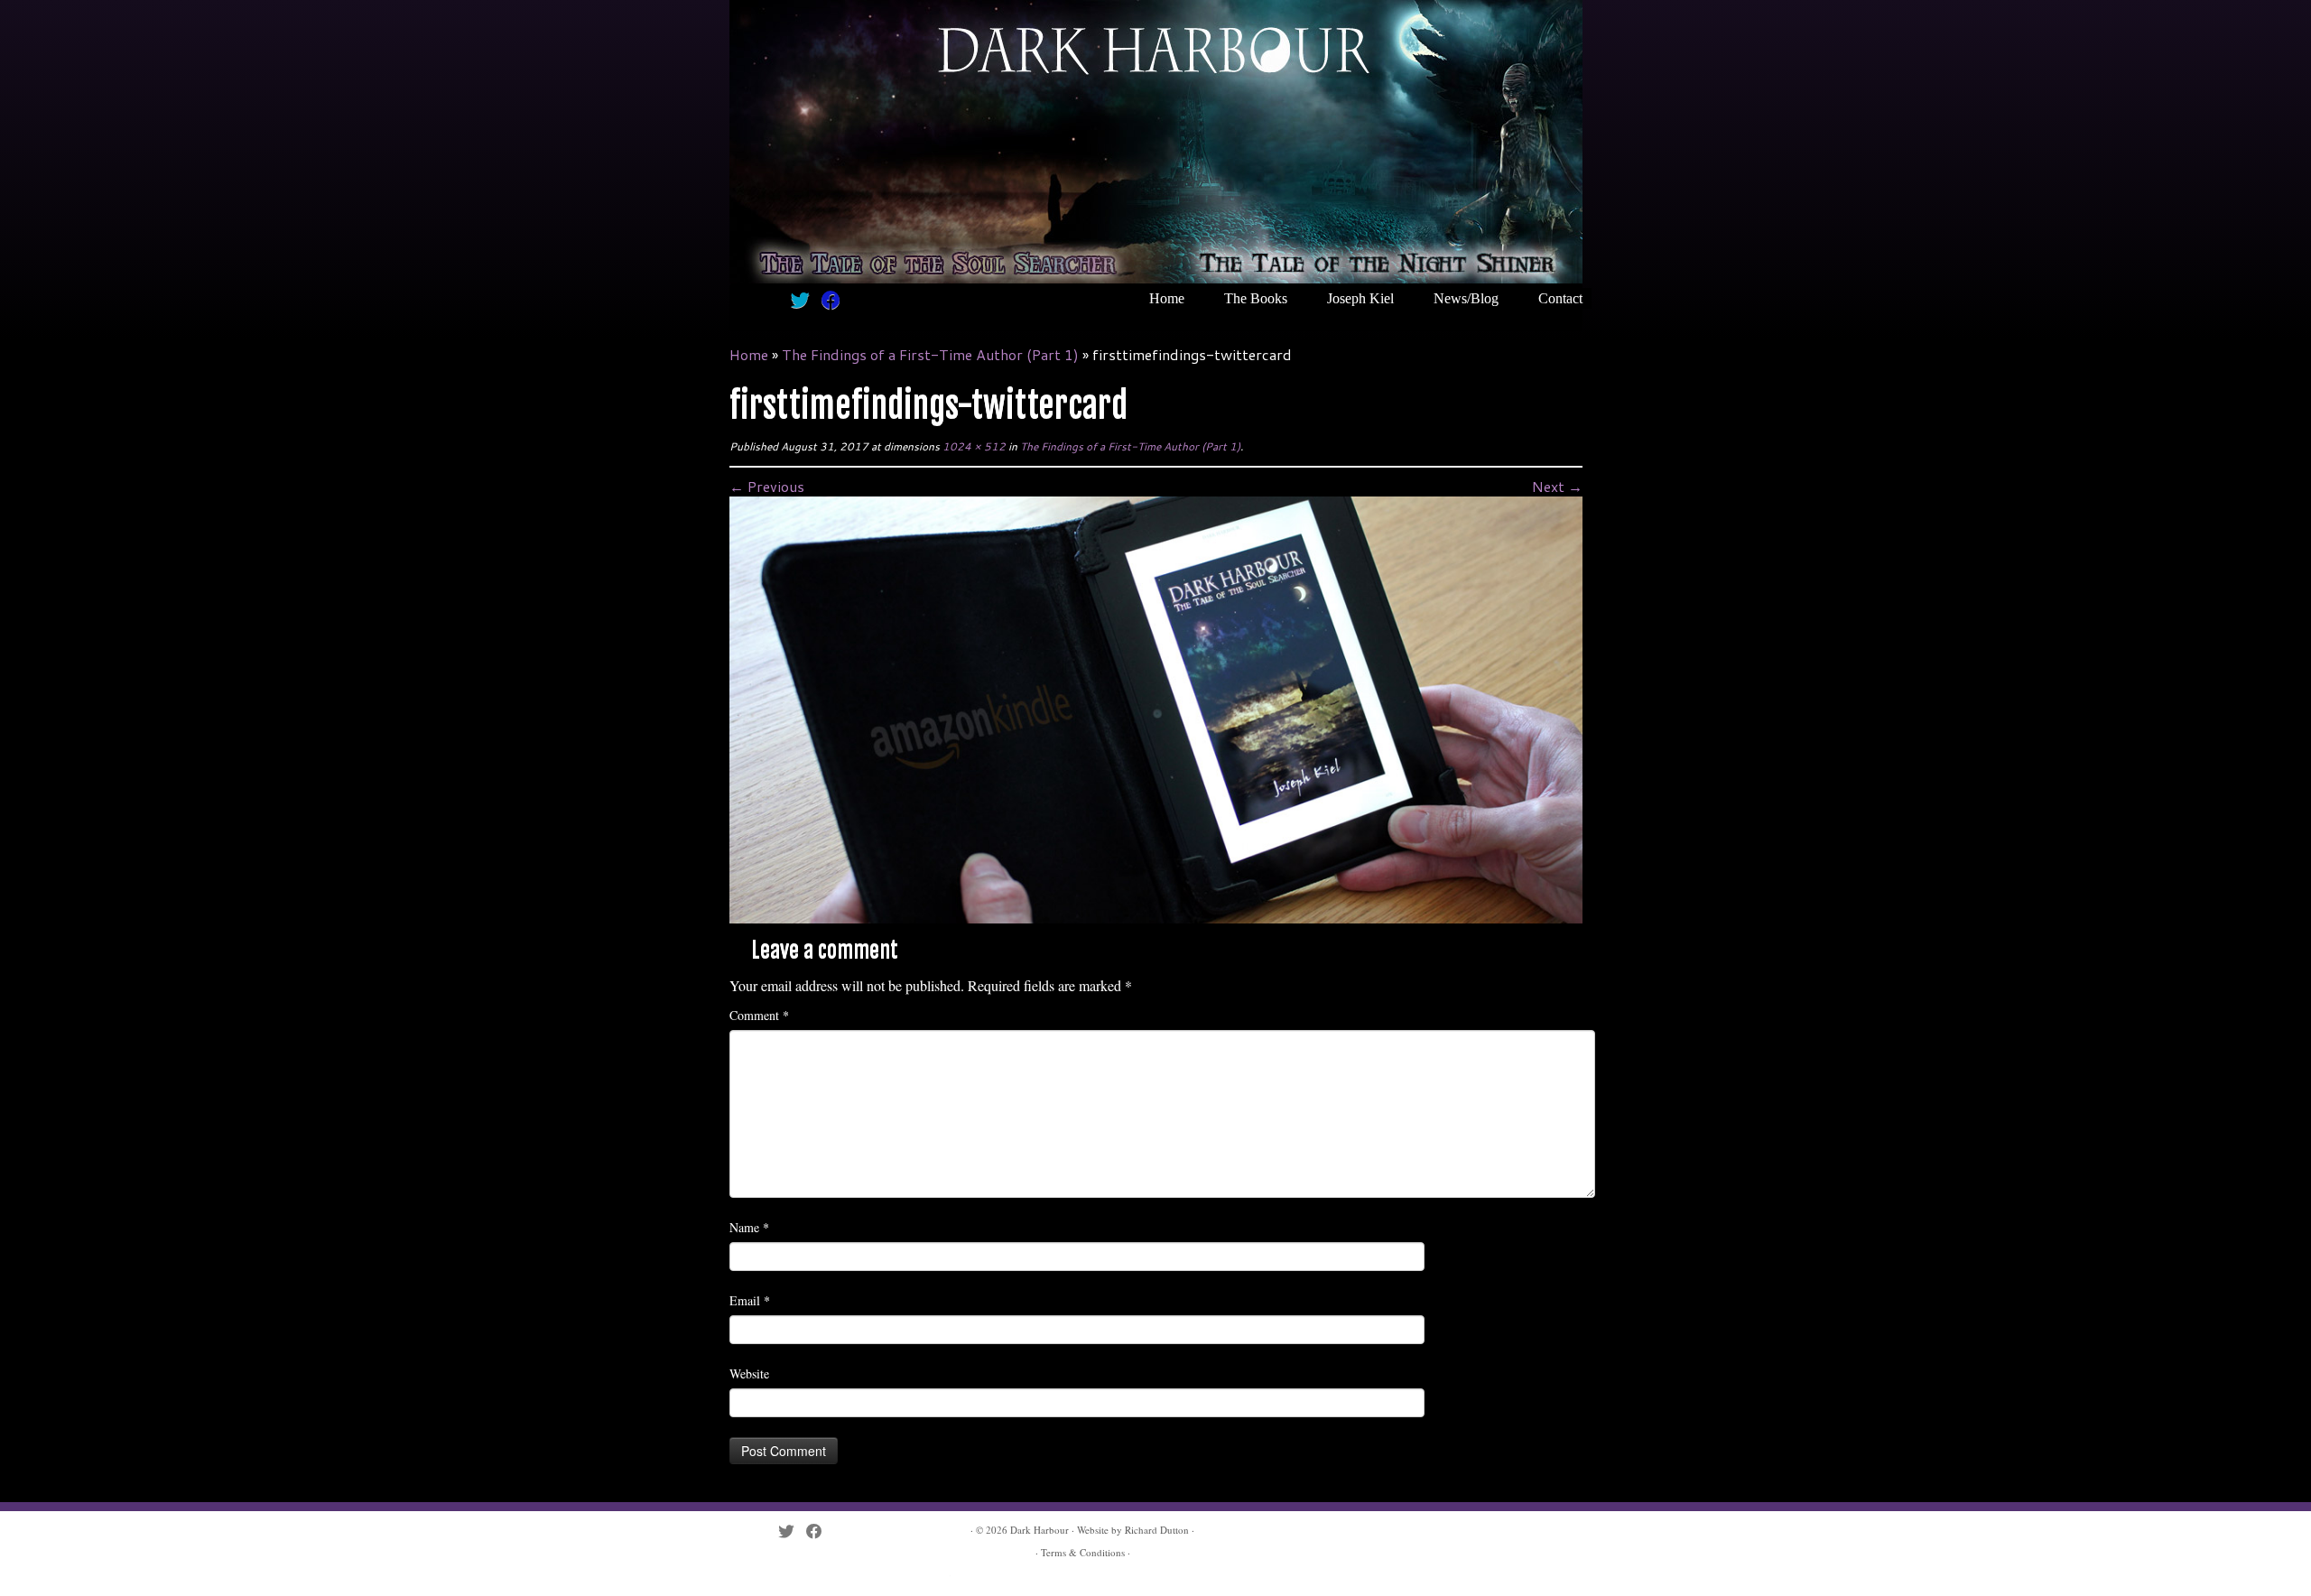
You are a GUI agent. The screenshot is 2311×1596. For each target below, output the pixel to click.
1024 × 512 (973, 446)
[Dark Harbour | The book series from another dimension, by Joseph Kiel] (1155, 142)
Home (1167, 298)
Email (750, 1300)
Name (749, 1227)
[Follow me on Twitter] (806, 300)
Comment (759, 1015)
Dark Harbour (1039, 1530)
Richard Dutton (1157, 1530)
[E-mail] (778, 300)
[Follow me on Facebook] (837, 300)
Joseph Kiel (1360, 298)
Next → (1557, 486)
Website (749, 1373)
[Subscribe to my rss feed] (752, 300)
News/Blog (1466, 298)
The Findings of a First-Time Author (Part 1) (930, 354)
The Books (1256, 298)
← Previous (767, 486)
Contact (1560, 298)
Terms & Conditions (1083, 1552)
